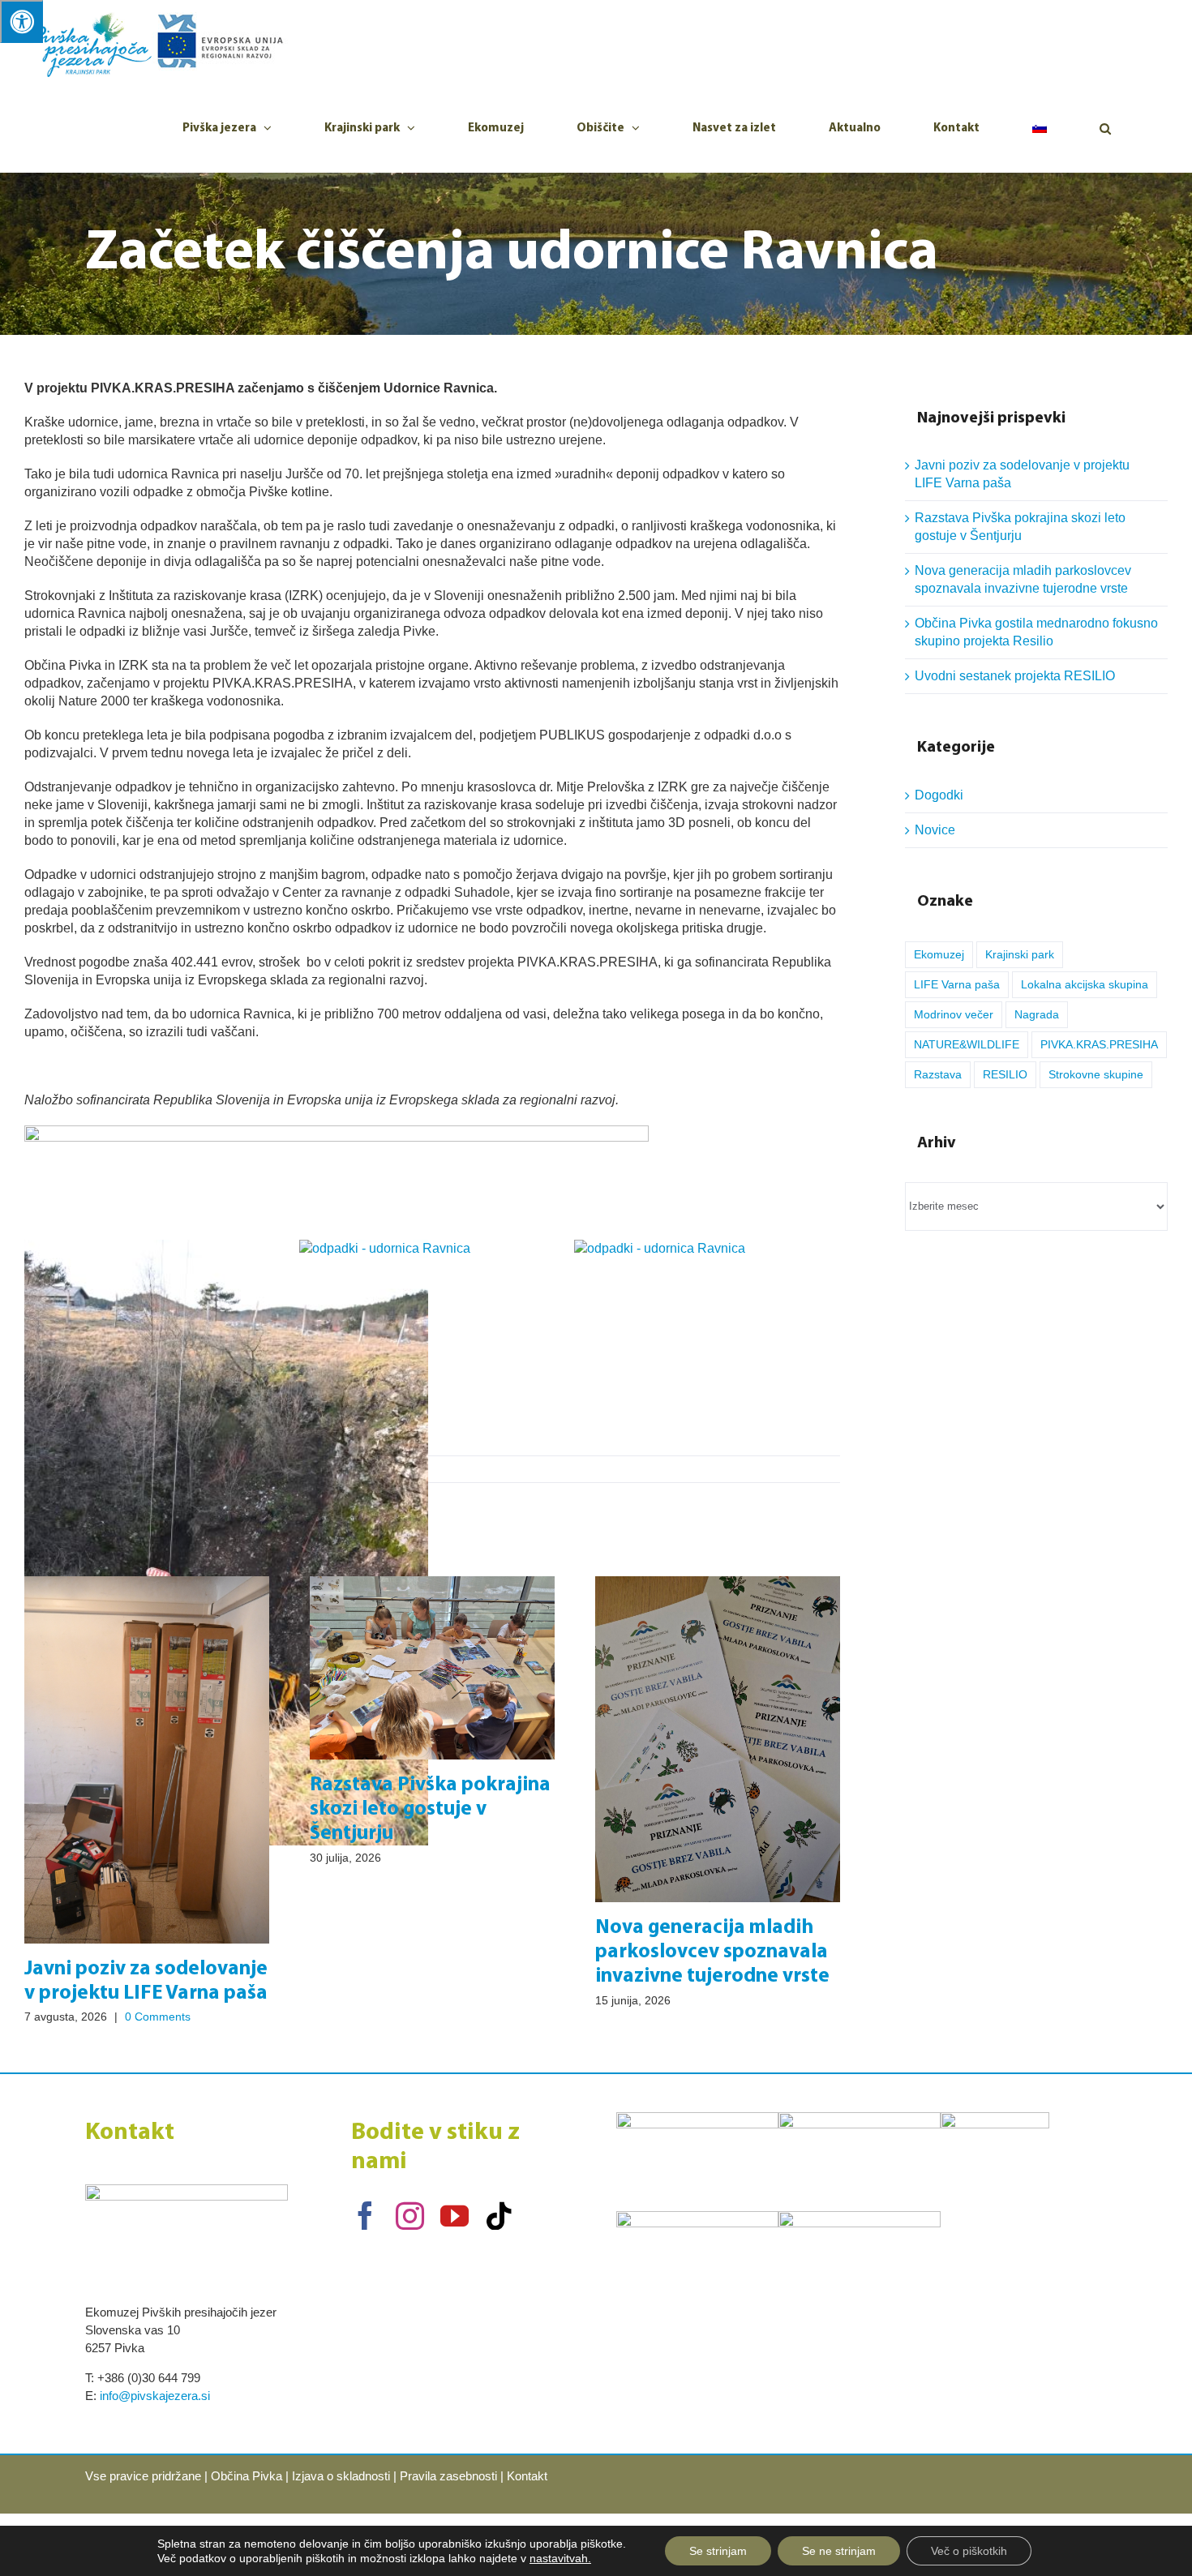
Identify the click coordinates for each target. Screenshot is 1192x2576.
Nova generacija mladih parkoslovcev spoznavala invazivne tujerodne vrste (717, 1740)
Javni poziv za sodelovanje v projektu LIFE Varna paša (146, 1760)
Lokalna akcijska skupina (1085, 984)
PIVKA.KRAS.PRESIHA (1099, 1044)
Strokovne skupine (1096, 1074)
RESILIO (1005, 1074)
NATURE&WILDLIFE (967, 1044)
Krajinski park (1020, 954)
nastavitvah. (560, 2558)
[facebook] (365, 2216)
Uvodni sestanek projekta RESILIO (1015, 676)
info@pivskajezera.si (155, 2396)
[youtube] (455, 2216)
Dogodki (939, 795)
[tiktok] (499, 2216)
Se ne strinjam (839, 2551)
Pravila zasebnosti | (453, 2476)
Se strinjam (718, 2551)
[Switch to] (1040, 128)
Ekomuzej (939, 954)
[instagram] (410, 2216)
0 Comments (158, 2017)
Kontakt (527, 2476)
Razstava (938, 1074)
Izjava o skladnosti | (346, 2476)
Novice (935, 830)
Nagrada (1037, 1014)
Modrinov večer (954, 1014)
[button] (1105, 128)
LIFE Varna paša (957, 984)
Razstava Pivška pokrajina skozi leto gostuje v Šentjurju (432, 1668)
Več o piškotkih (969, 2551)
